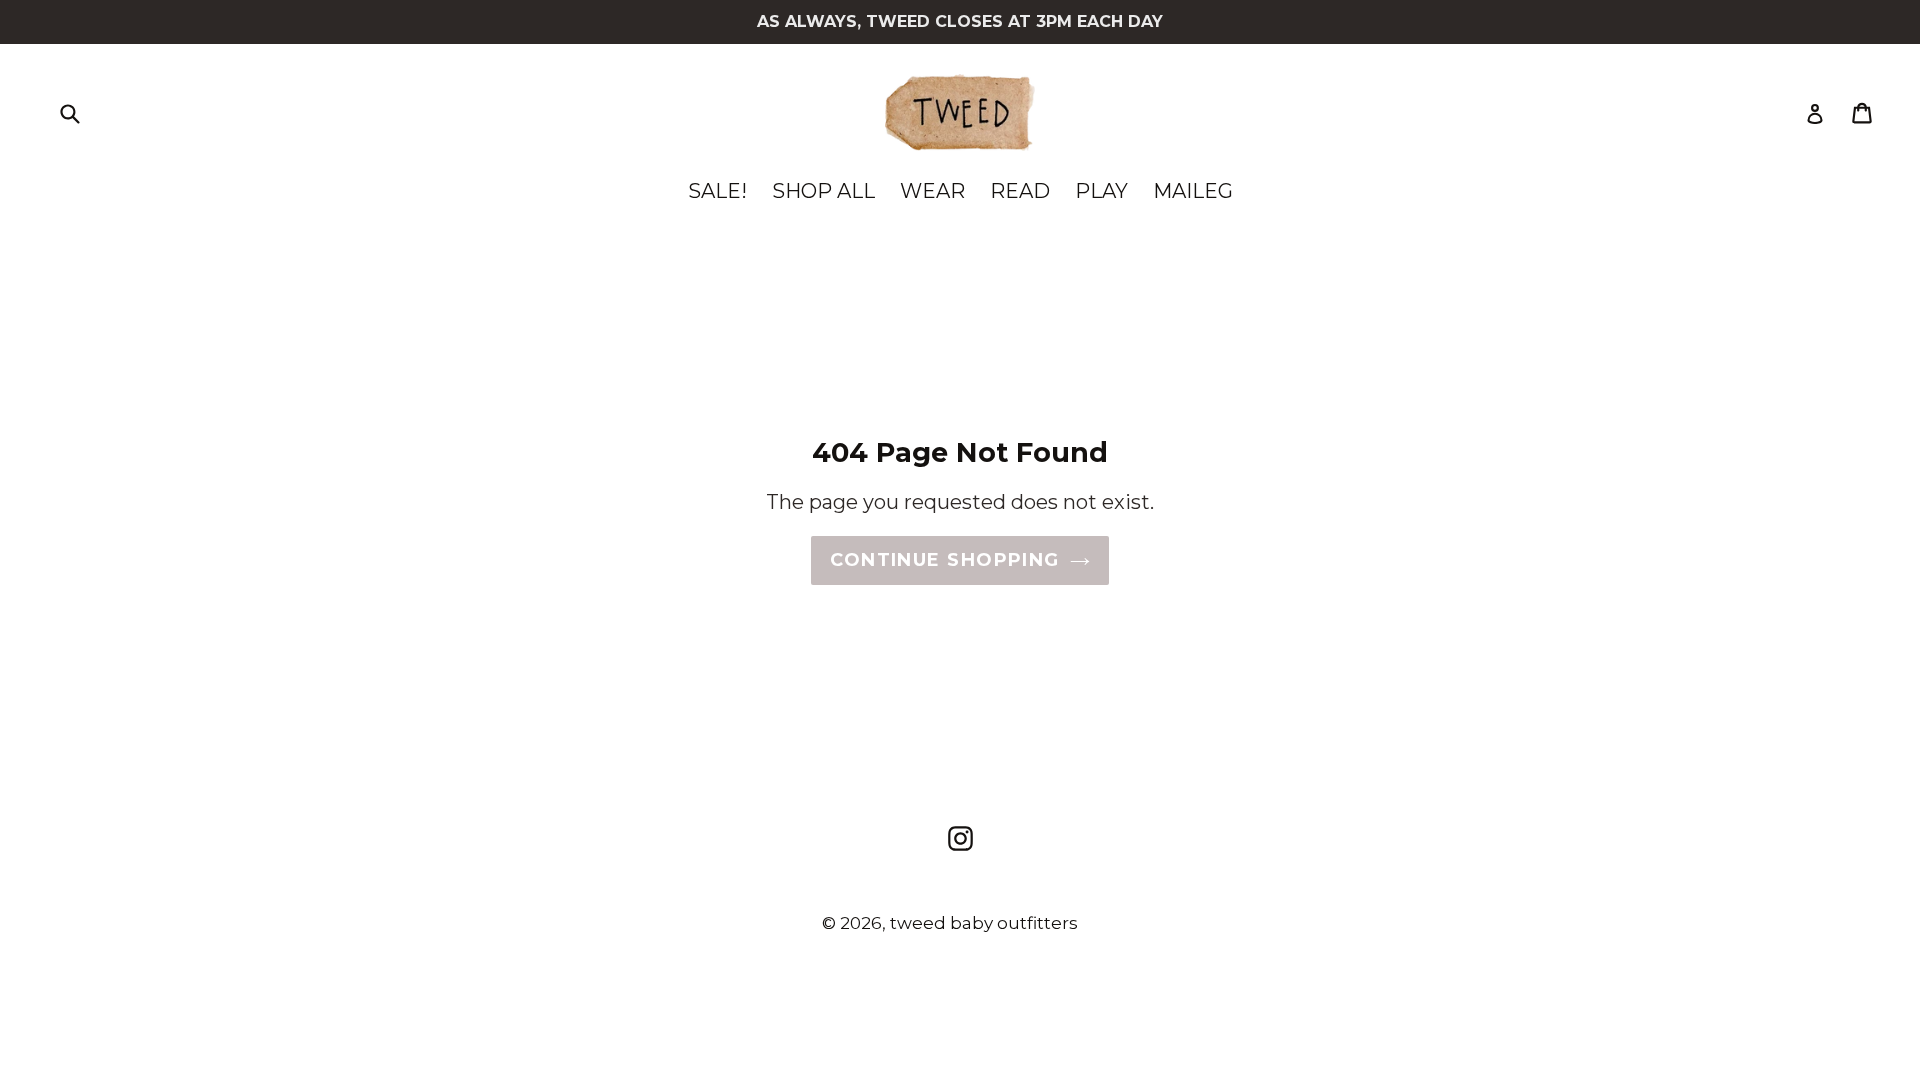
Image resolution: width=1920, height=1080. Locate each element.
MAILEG (1193, 191)
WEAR (932, 191)
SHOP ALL (823, 191)
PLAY (1101, 191)
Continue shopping (944, 560)
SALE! (717, 191)
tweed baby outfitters (984, 923)
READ (1020, 191)
